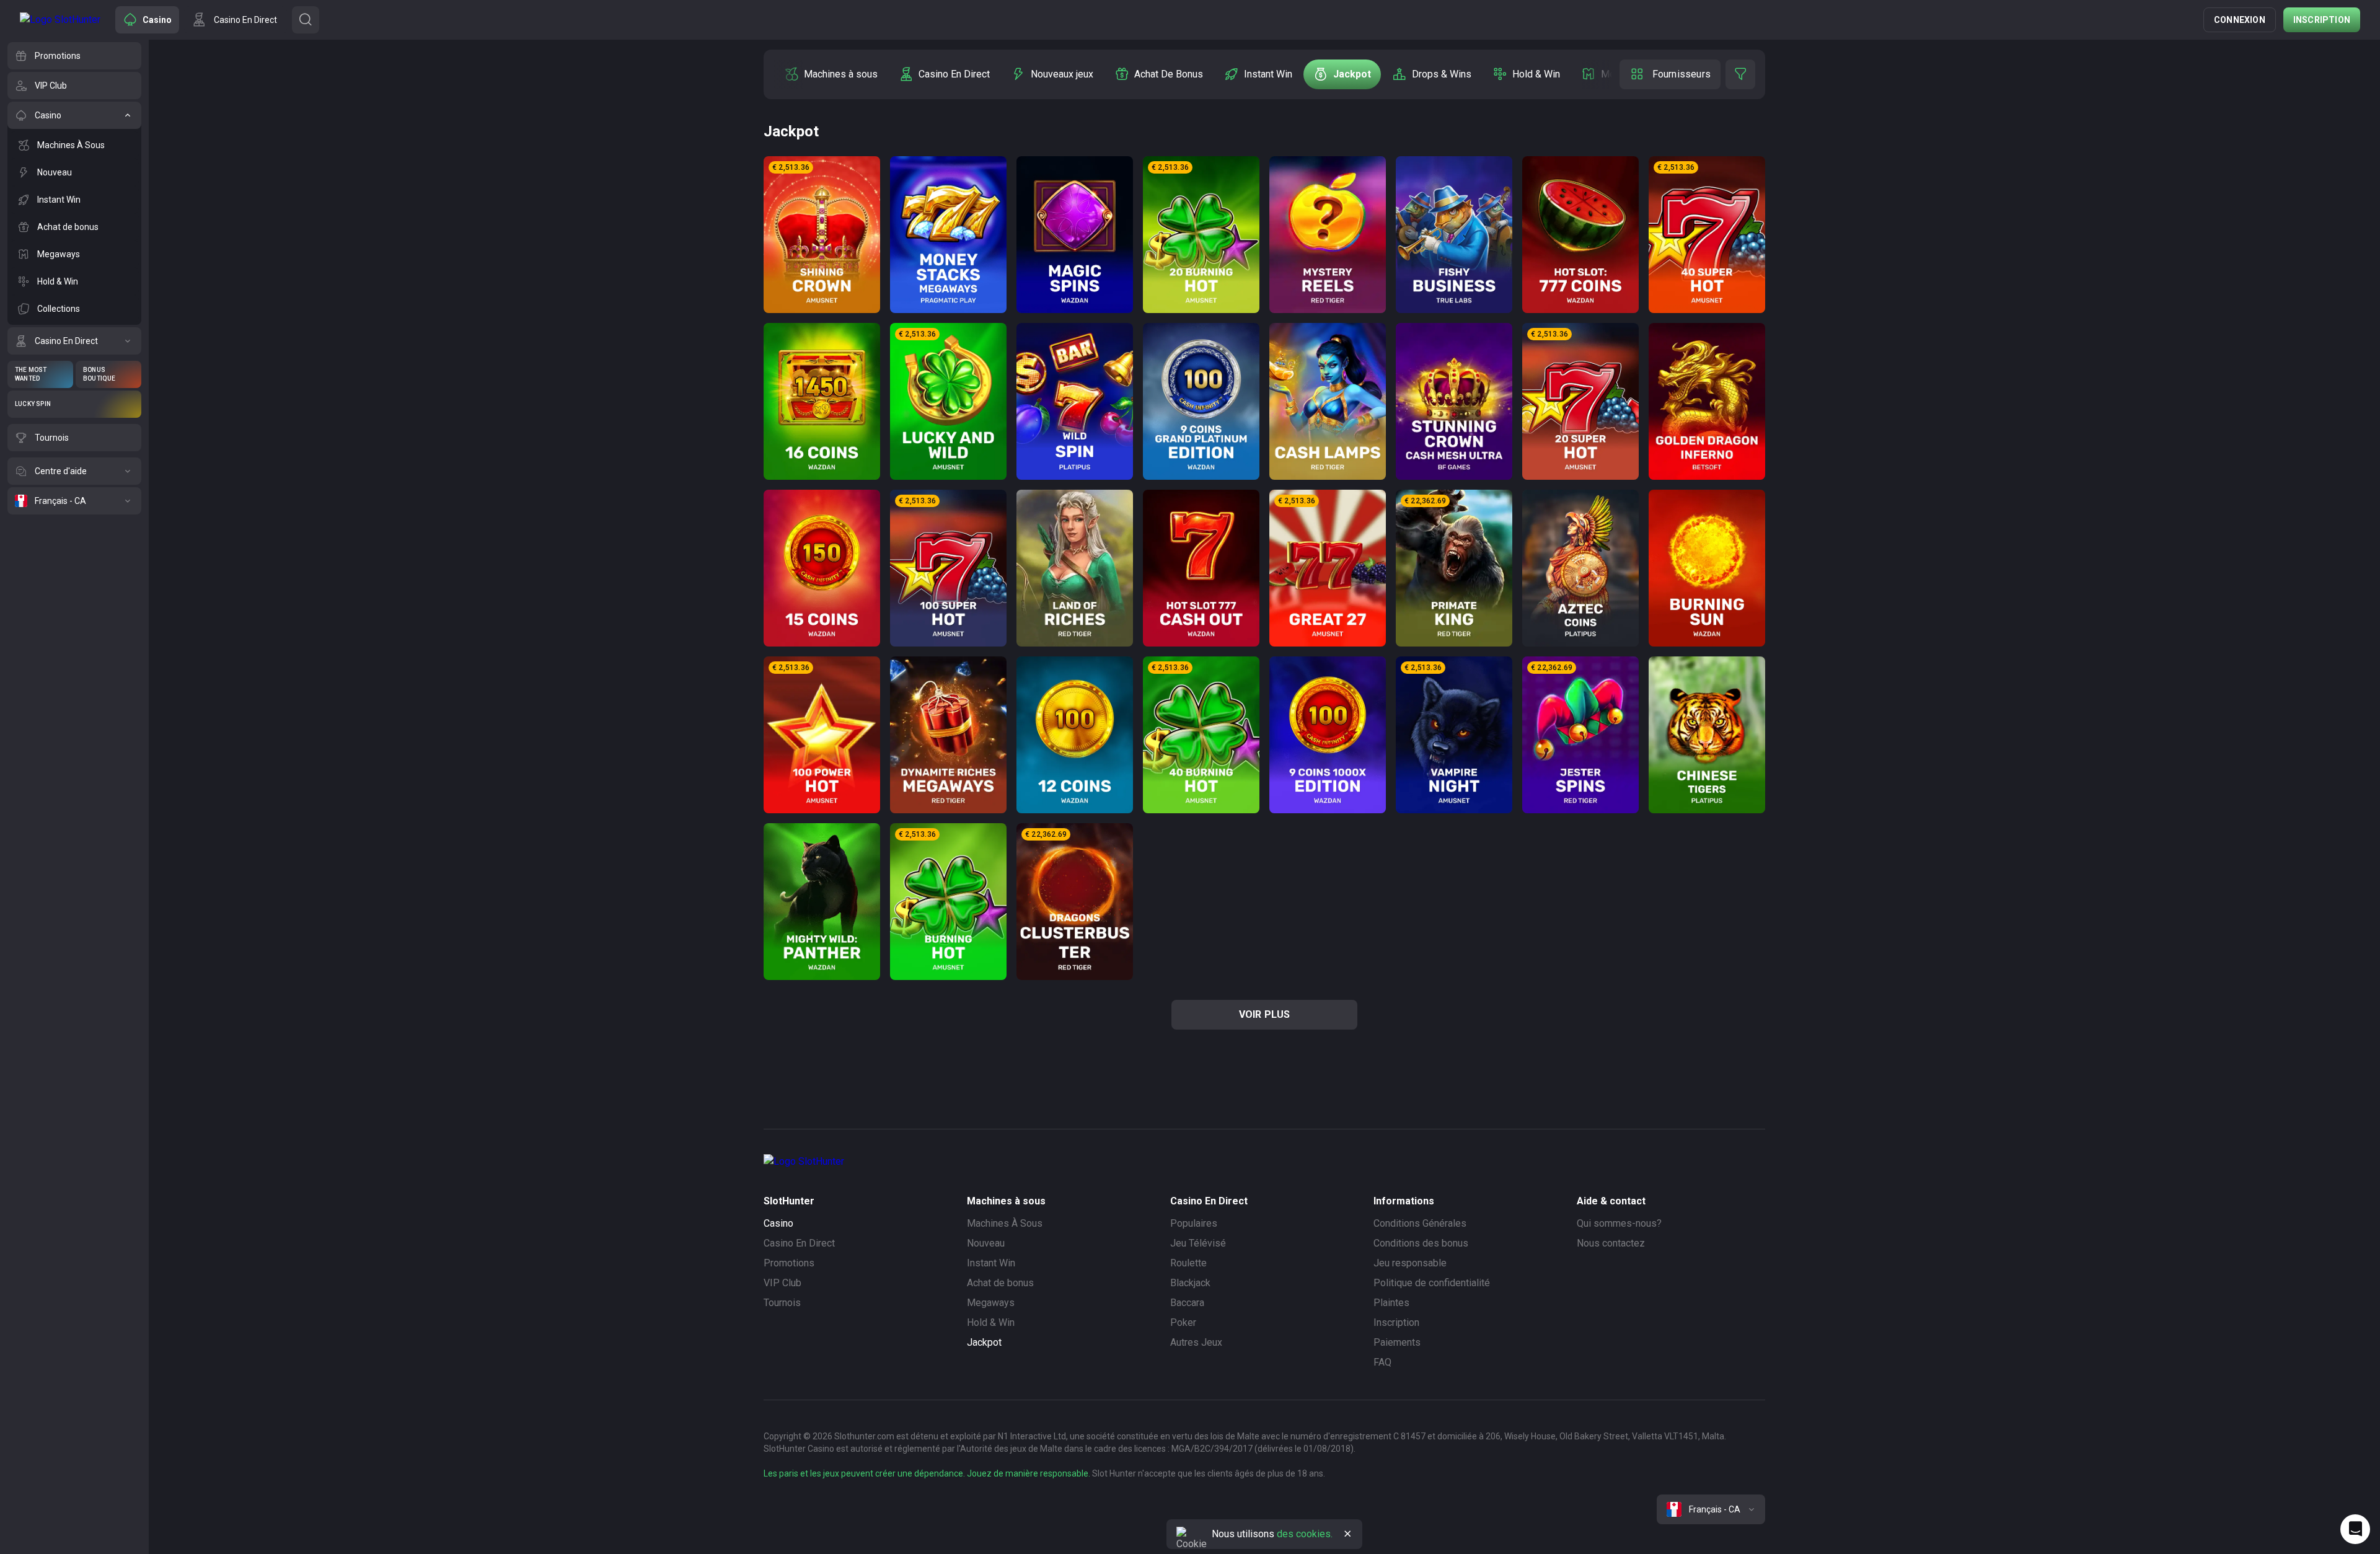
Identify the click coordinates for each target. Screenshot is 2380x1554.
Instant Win (991, 1263)
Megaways (991, 1303)
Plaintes (1391, 1303)
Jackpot (984, 1342)
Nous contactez (1611, 1243)
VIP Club (782, 1283)
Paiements (1397, 1342)
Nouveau (986, 1243)
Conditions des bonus (1421, 1243)
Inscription (2322, 20)
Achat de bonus (1000, 1283)
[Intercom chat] (2355, 1529)
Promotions (789, 1263)
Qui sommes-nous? (1619, 1223)
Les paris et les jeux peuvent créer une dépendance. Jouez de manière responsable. (927, 1473)
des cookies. (1305, 1534)
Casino (778, 1223)
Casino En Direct (799, 1243)
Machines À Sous (1005, 1223)
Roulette (1188, 1263)
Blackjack (1190, 1283)
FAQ (1382, 1362)
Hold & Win (991, 1322)
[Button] (306, 20)
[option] (831, 74)
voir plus (1265, 1014)
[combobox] (1711, 1509)
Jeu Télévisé (1198, 1243)
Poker (1183, 1322)
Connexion (2240, 20)
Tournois (782, 1303)
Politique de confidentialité (1432, 1283)
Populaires (1194, 1223)
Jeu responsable (1410, 1263)
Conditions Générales (1420, 1223)
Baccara (1187, 1303)
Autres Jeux (1196, 1342)
